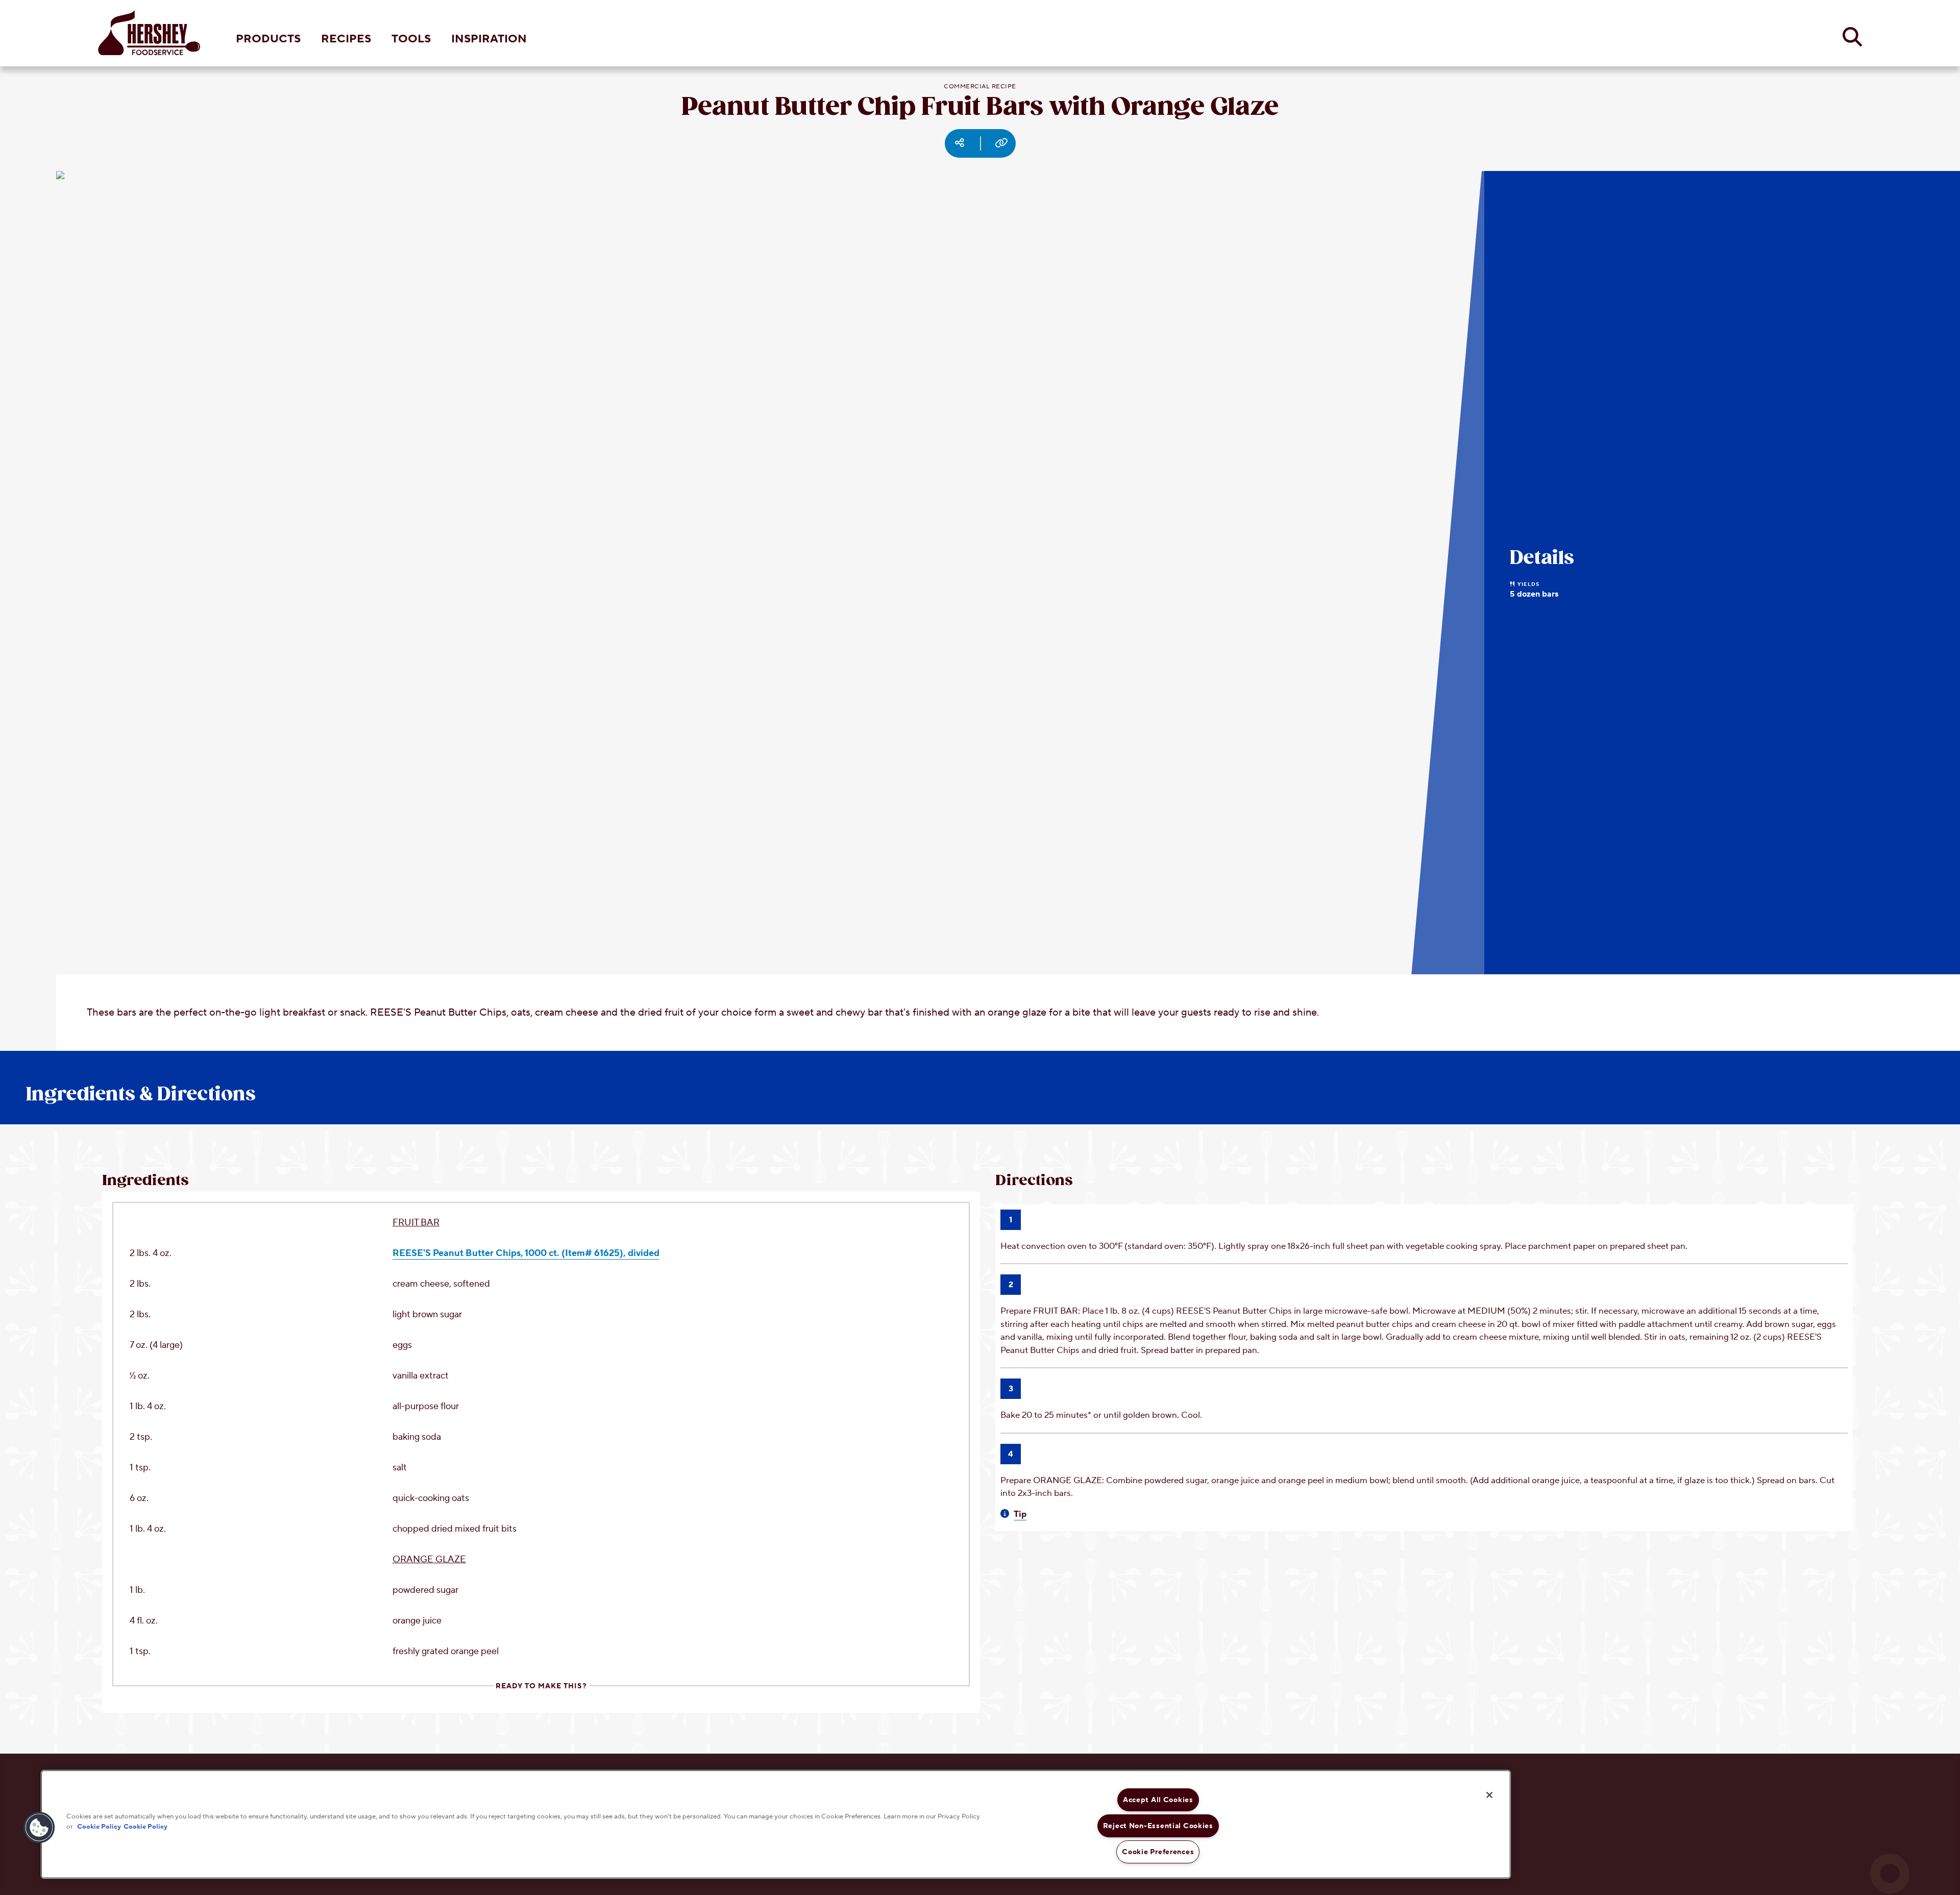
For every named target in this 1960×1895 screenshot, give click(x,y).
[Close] (1489, 1795)
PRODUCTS (268, 39)
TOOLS (411, 39)
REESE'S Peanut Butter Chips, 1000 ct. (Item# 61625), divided (526, 1253)
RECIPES (346, 39)
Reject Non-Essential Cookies (1158, 1826)
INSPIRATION (489, 39)
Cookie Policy (99, 1826)
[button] (39, 1828)
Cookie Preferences (1158, 1852)
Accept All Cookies (1158, 1800)
